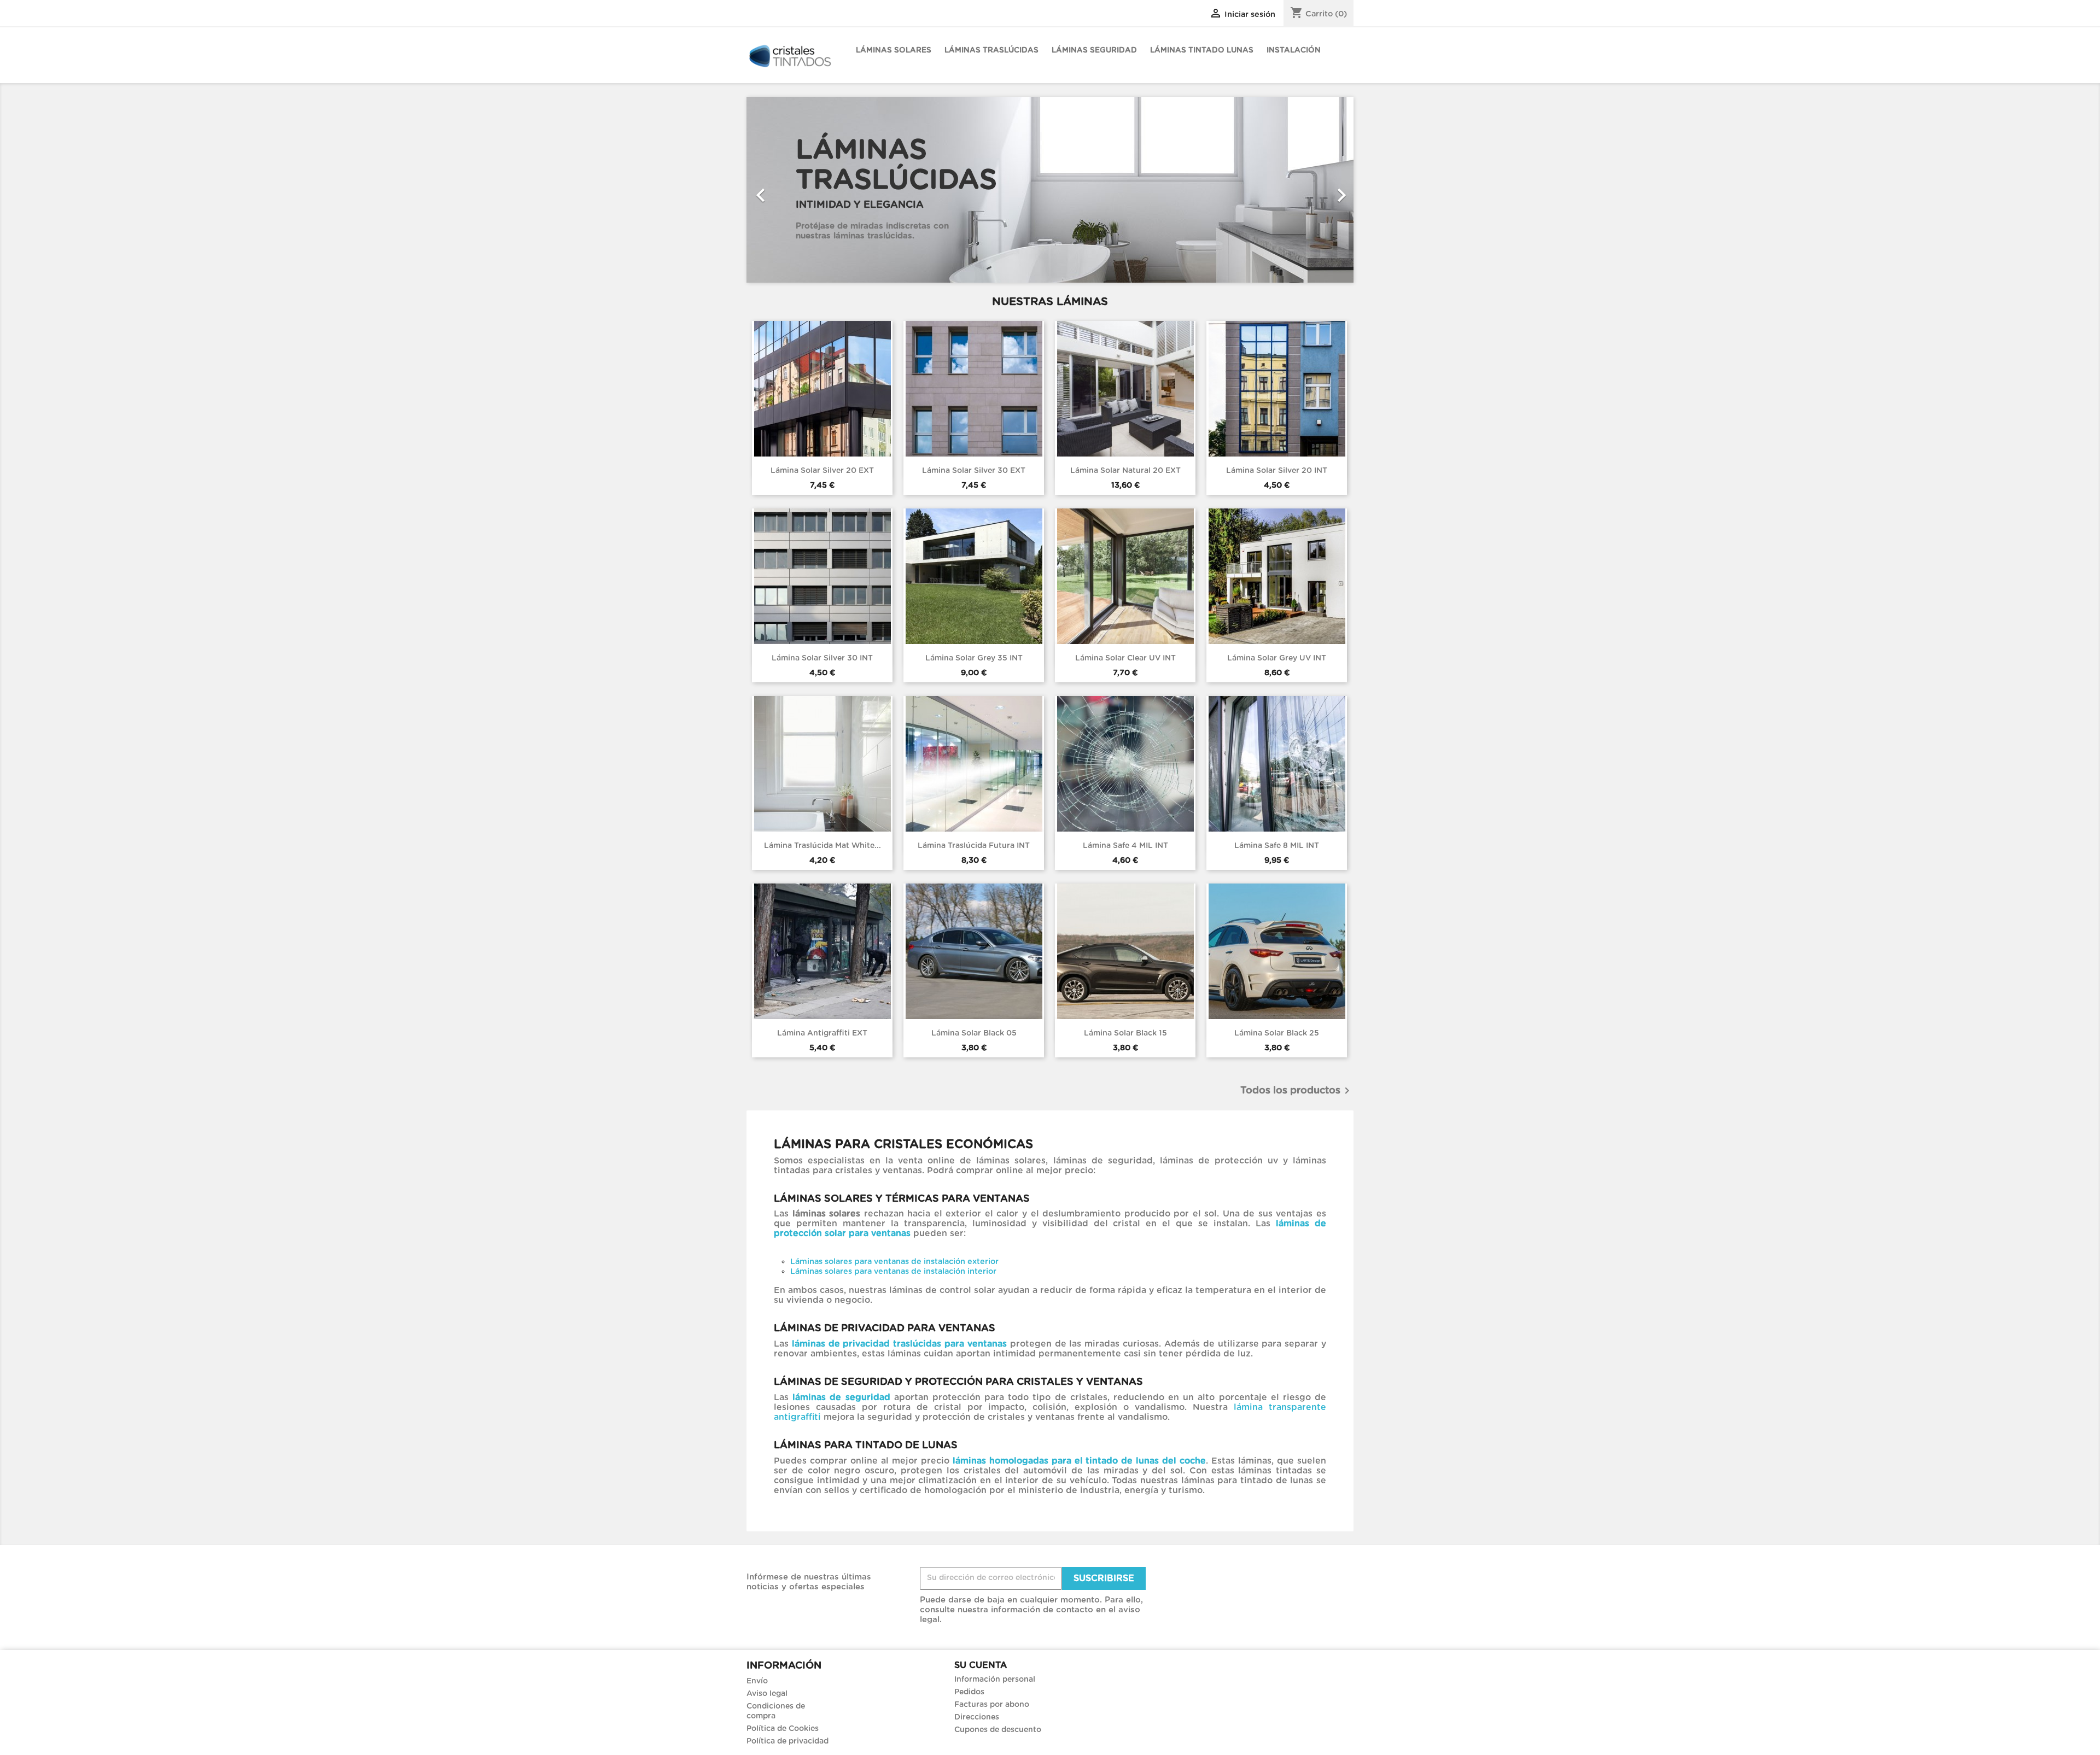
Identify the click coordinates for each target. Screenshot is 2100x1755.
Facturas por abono (992, 1705)
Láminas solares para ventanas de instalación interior (893, 1271)
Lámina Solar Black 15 (1125, 1033)
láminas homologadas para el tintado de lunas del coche (1080, 1461)
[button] (792, 190)
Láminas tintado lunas (1202, 50)
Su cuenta (981, 1665)
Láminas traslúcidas (991, 50)
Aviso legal (767, 1694)
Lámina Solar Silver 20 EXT (822, 471)
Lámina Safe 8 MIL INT (1277, 846)
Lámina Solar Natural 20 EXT (1125, 471)
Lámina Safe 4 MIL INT (1125, 846)
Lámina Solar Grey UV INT (1277, 658)
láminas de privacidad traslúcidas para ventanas (899, 1344)
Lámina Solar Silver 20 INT (1277, 471)
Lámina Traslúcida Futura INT (974, 846)
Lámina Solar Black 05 (974, 1033)
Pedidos (969, 1692)
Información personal (995, 1680)
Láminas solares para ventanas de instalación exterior (894, 1262)
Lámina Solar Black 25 (1277, 1033)
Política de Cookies (783, 1729)
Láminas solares (894, 50)
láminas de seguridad (841, 1397)
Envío (757, 1681)
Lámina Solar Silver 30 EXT (974, 471)
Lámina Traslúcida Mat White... (822, 846)
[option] (1050, 190)
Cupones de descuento (998, 1730)
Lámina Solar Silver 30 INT (822, 658)
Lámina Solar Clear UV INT (1125, 658)
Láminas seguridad (1094, 50)
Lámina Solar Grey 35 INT (974, 658)
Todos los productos (1297, 1091)
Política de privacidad (787, 1741)
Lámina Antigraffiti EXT (822, 1033)
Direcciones (977, 1717)
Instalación (1294, 50)
